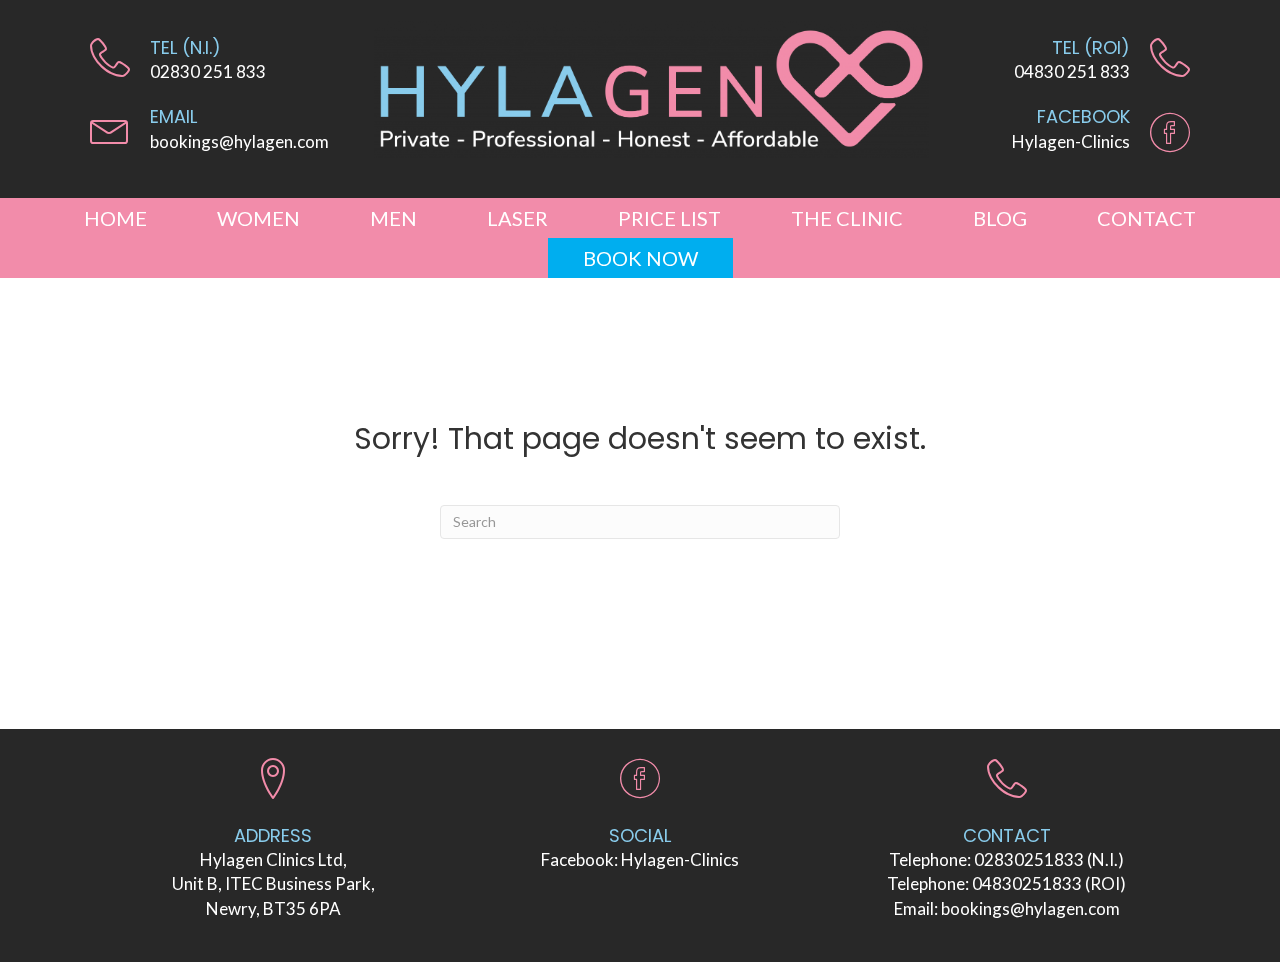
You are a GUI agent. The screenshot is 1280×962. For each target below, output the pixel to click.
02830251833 (1029, 859)
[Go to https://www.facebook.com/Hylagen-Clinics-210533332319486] (1069, 134)
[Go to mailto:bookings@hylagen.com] (222, 134)
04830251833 (1027, 883)
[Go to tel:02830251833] (222, 65)
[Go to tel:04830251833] (1069, 65)
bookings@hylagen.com (1030, 908)
